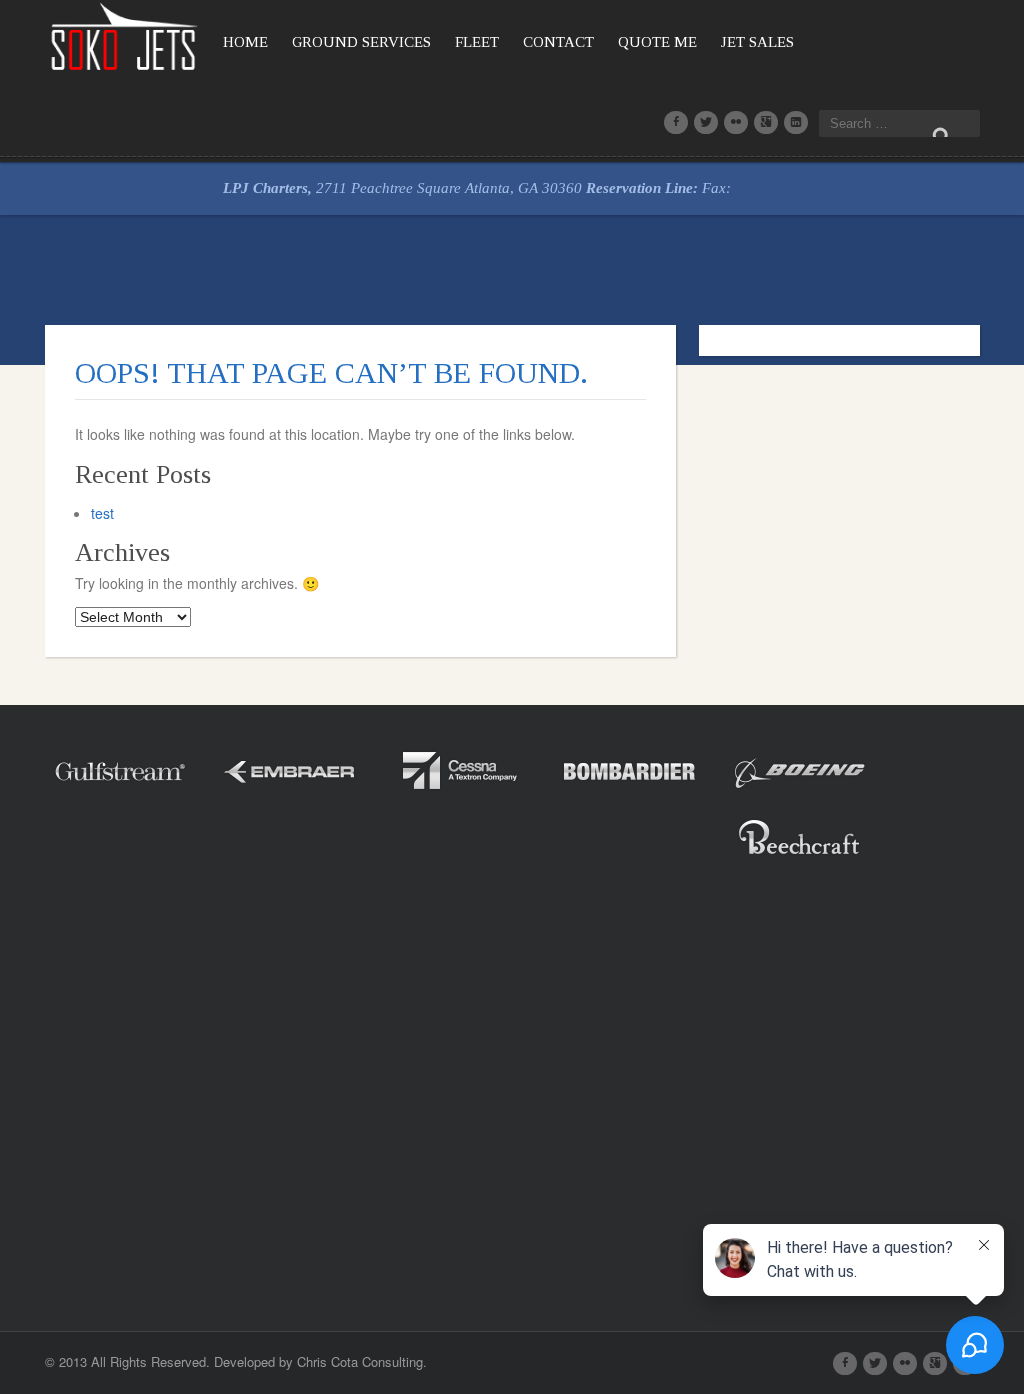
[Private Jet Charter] (125, 34)
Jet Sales (757, 42)
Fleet (477, 42)
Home (245, 42)
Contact (558, 42)
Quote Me (657, 42)
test (102, 513)
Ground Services (361, 42)
